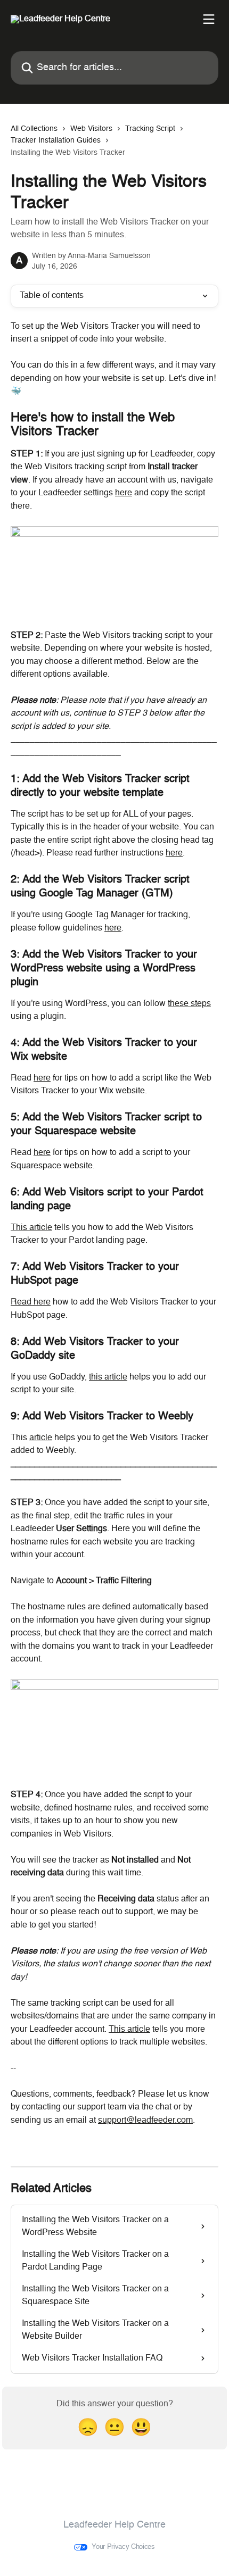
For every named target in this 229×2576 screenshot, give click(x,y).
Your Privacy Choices (123, 2547)
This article (31, 1228)
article (41, 1438)
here (124, 493)
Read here (31, 1302)
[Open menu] (209, 19)
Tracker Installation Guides (56, 140)
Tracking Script (150, 129)
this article (108, 1377)
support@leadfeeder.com (145, 2121)
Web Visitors (91, 129)
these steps (189, 1004)
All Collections (34, 129)
